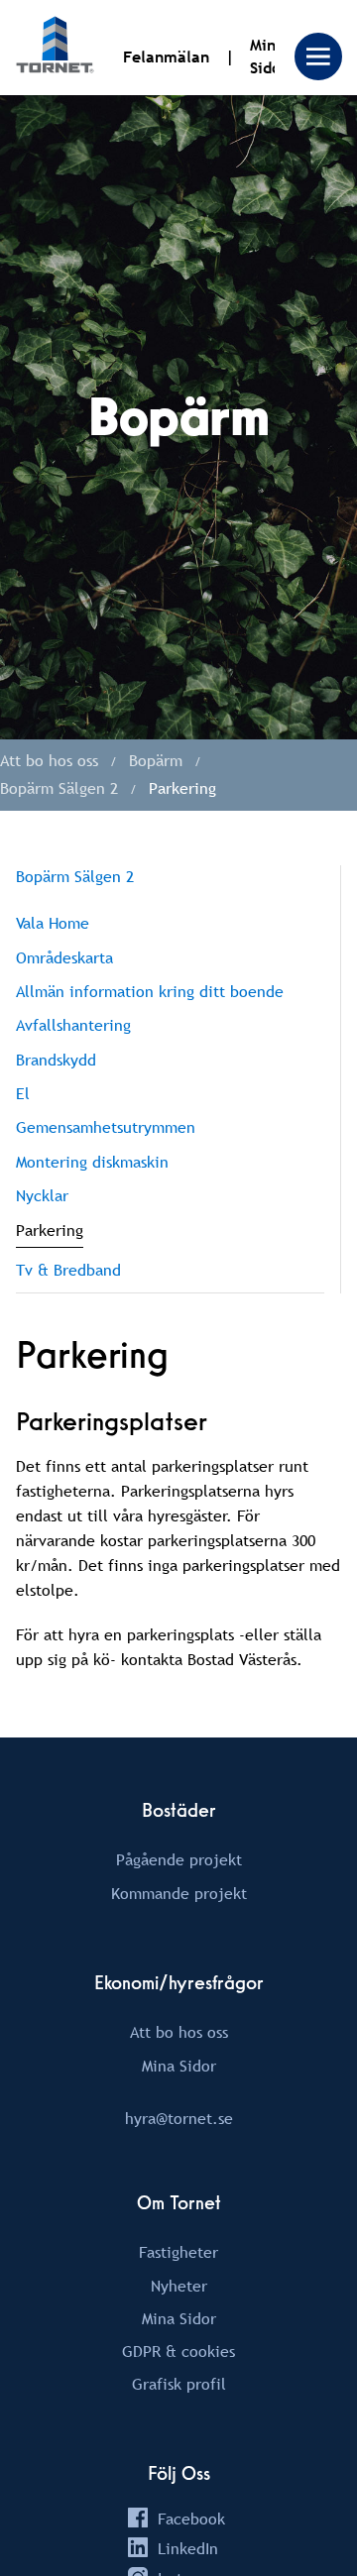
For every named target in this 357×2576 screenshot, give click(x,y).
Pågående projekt (179, 1859)
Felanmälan (166, 57)
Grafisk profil (179, 2384)
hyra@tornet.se (179, 2118)
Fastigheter (178, 2252)
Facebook (191, 2519)
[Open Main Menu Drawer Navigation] (318, 56)
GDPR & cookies (178, 2351)
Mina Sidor (179, 2066)
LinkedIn (188, 2548)
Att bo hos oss (179, 2032)
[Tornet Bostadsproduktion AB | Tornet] (55, 48)
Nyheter (179, 2286)
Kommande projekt (179, 1893)
